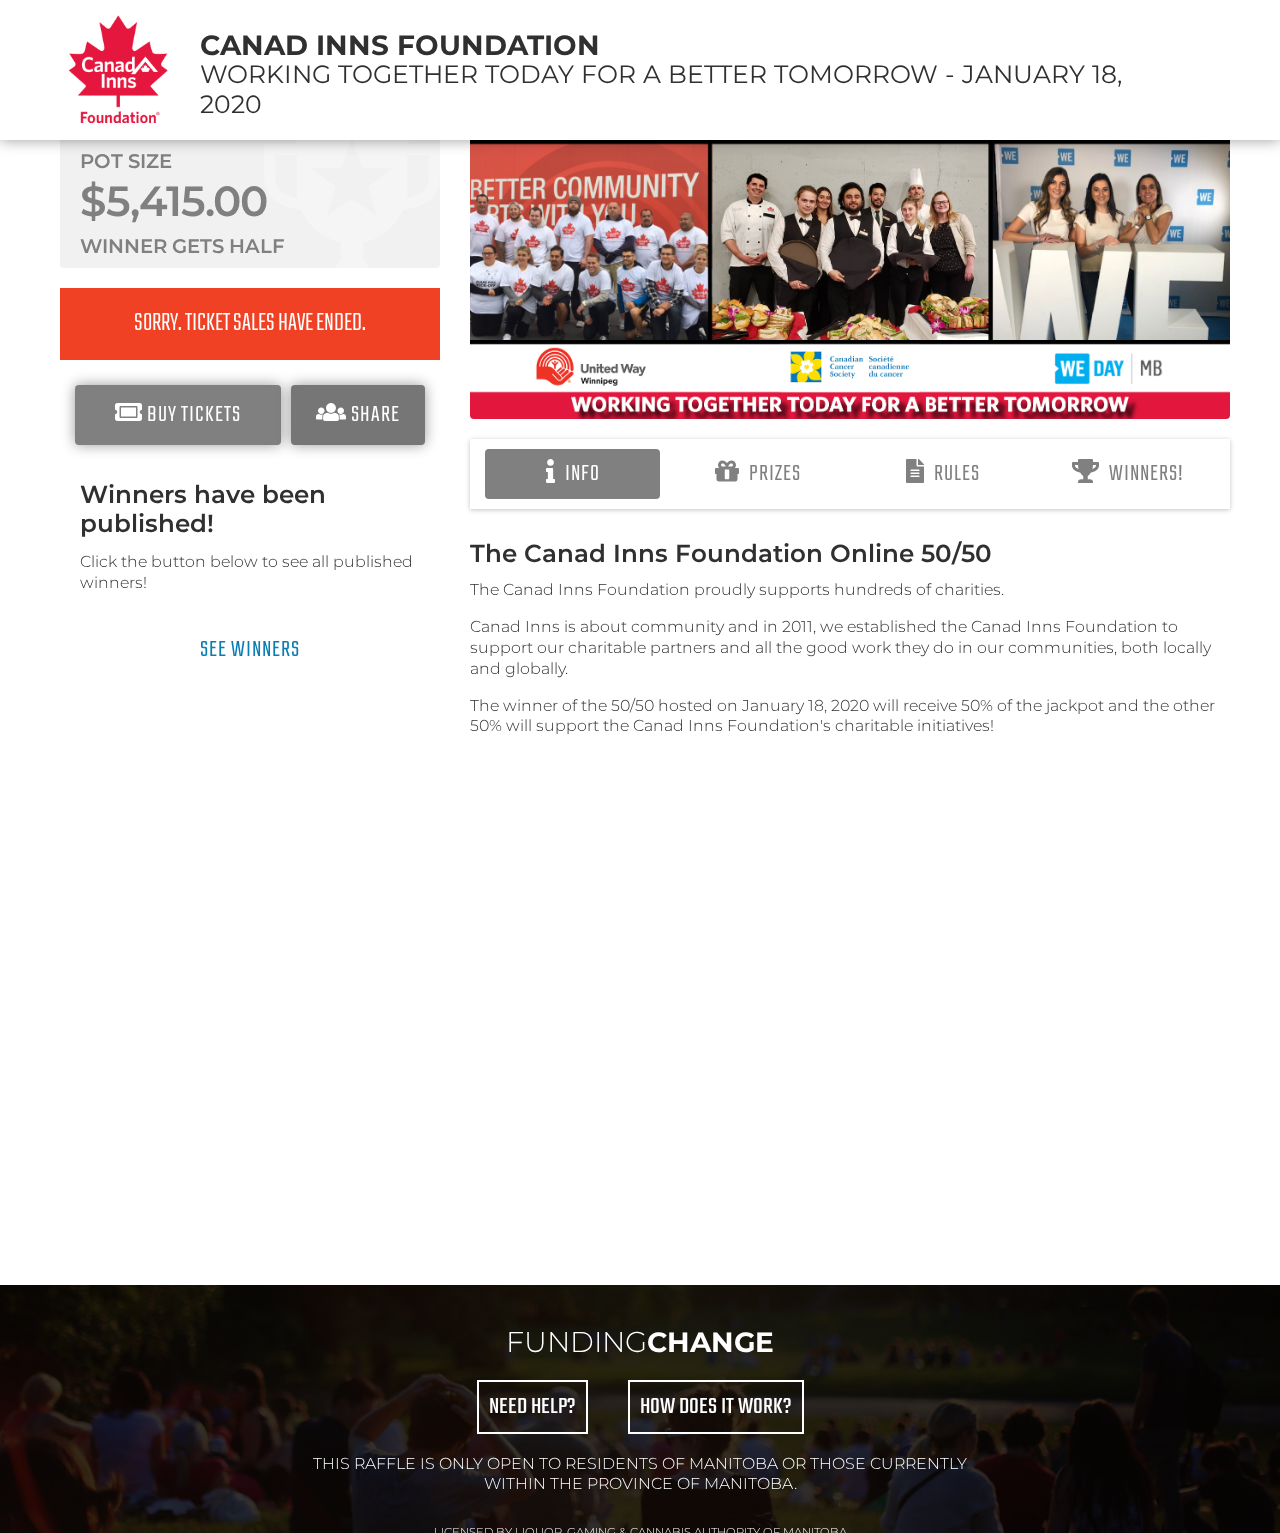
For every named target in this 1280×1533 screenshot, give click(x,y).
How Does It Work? (716, 1407)
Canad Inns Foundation (400, 45)
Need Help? (532, 1407)
